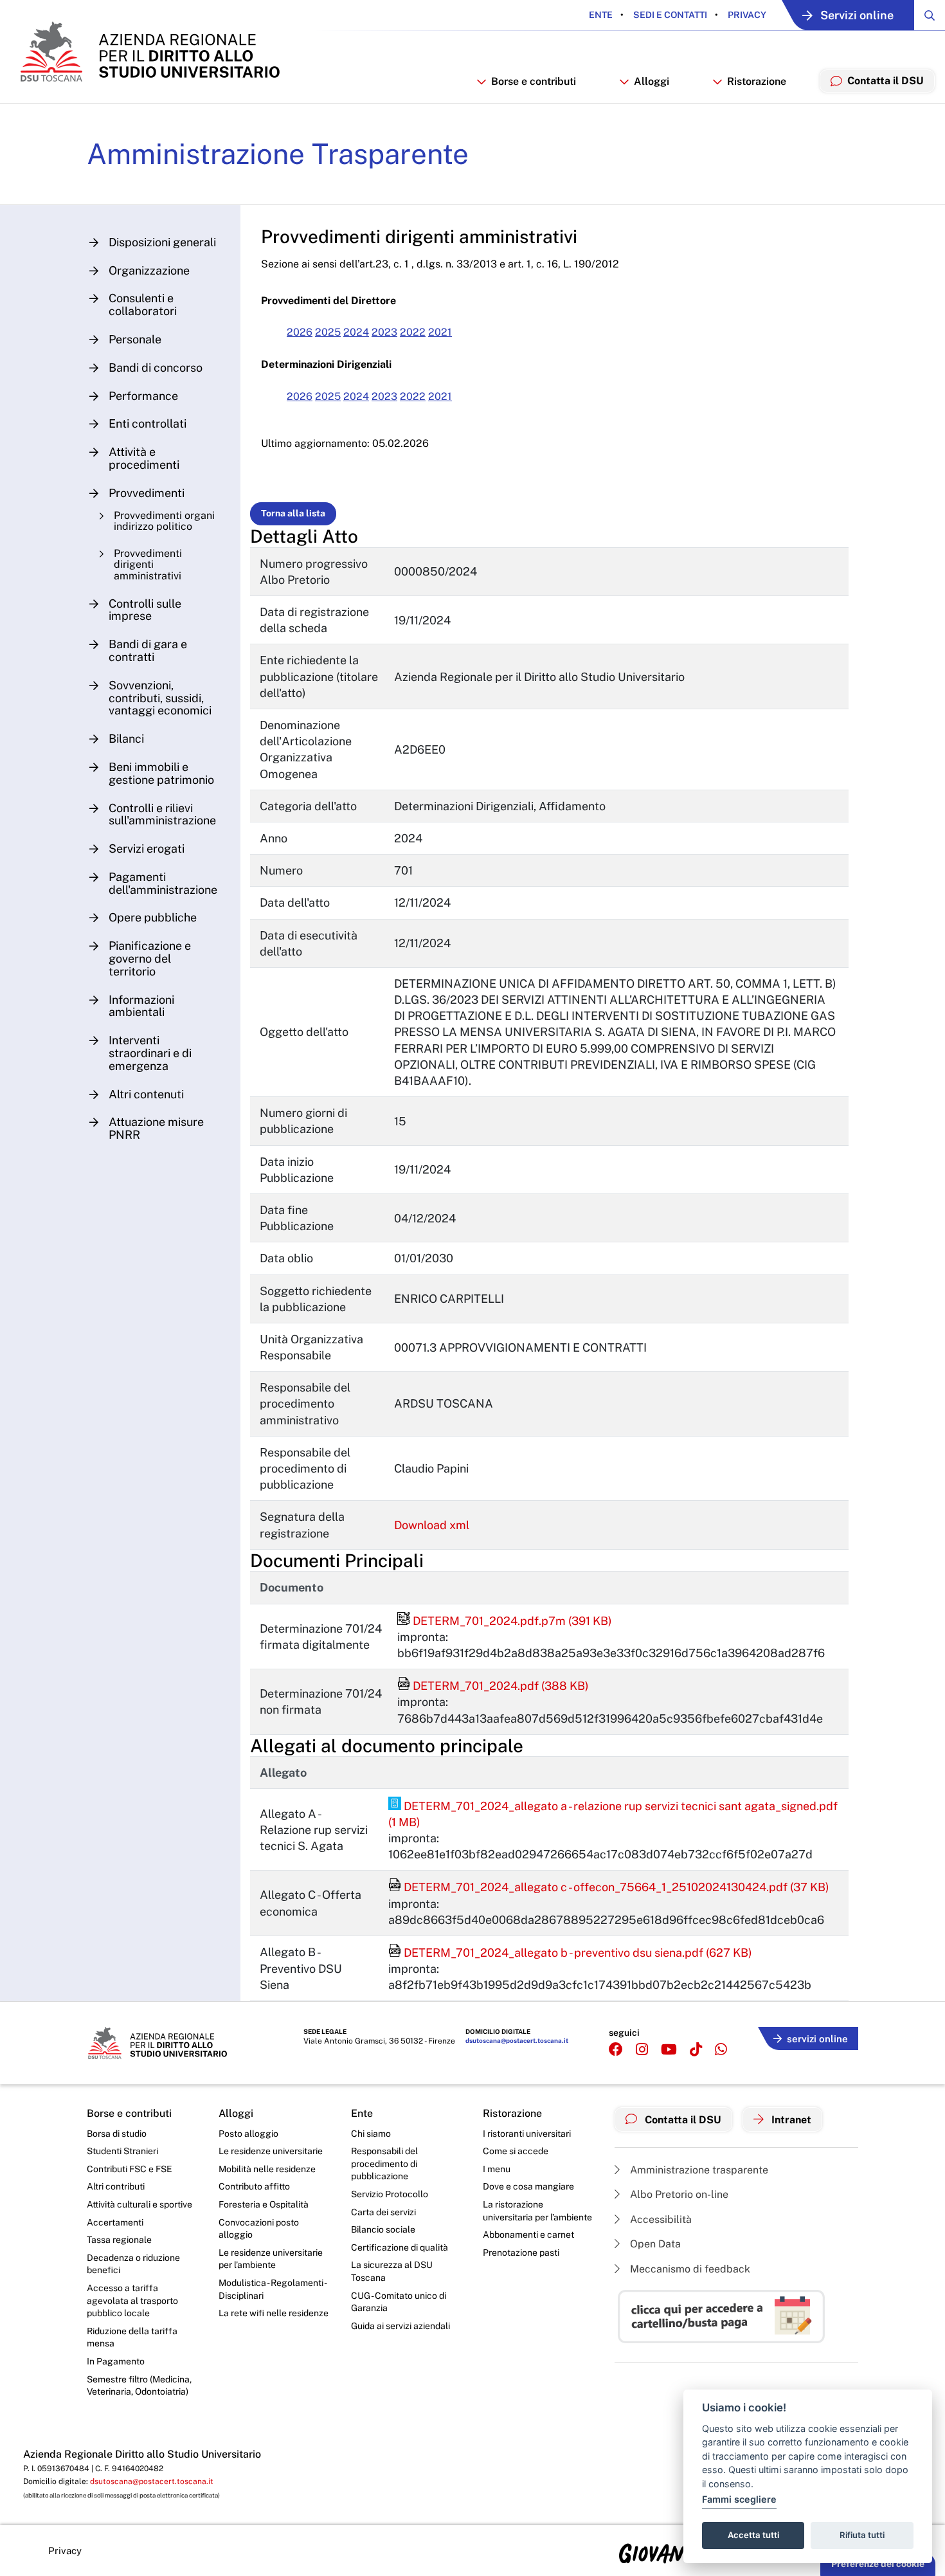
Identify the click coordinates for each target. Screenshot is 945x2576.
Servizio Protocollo (390, 2194)
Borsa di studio (117, 2134)
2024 (356, 332)
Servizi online (857, 15)
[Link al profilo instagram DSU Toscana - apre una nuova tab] (642, 2050)
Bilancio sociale (383, 2229)
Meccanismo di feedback (689, 2269)
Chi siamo (371, 2134)
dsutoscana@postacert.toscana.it (517, 2040)
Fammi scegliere (739, 2499)
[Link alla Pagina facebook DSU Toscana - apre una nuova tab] (616, 2050)
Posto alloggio (248, 2134)
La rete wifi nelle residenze (274, 2313)
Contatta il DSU (682, 2120)
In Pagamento (116, 2361)
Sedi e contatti (669, 15)
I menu (497, 2169)
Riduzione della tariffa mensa (132, 2337)
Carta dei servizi (383, 2212)
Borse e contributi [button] (534, 81)
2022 (413, 332)
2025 (328, 332)
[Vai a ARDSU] (149, 51)
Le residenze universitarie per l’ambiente (271, 2259)
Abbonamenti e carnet (528, 2235)
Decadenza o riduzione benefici (133, 2264)
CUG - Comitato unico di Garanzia (399, 2302)
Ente (601, 15)
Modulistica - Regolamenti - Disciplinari (272, 2289)
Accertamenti (115, 2222)
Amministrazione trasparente (698, 2170)
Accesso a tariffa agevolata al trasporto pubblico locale (132, 2300)
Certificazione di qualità (400, 2247)
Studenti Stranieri (122, 2151)
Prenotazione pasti (521, 2253)
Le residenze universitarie (271, 2151)
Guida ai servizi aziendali (401, 2326)
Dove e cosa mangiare (528, 2186)
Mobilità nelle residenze (267, 2169)
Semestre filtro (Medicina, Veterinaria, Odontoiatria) (139, 2386)
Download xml (432, 1525)
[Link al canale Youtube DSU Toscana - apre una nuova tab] (669, 2050)
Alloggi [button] (652, 81)
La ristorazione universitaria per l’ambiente (537, 2211)
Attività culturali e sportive (139, 2204)
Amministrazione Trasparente (278, 154)
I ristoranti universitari (527, 2134)
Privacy (746, 15)
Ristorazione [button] (757, 81)
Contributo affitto (254, 2186)
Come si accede (516, 2151)
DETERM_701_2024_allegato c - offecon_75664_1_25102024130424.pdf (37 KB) (609, 1887)
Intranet (790, 2120)
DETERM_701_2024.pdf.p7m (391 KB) (505, 1621)
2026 (300, 332)
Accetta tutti (753, 2535)
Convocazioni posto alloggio (259, 2229)
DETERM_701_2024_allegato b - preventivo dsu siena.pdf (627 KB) (570, 1953)
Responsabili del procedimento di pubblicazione (384, 2163)
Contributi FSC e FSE (130, 2169)
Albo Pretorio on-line (678, 2194)
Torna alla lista (293, 513)
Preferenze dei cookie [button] (878, 2564)
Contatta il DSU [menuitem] (886, 81)
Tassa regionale (119, 2240)
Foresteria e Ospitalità (264, 2204)
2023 (384, 332)
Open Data (654, 2244)
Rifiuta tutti (862, 2535)
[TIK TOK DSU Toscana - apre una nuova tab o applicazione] (696, 2050)
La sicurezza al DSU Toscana (392, 2271)
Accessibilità (660, 2219)
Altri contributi (116, 2186)
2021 (440, 332)
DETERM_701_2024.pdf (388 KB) (493, 1686)
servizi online (817, 2039)
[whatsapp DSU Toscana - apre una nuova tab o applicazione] (721, 2050)
